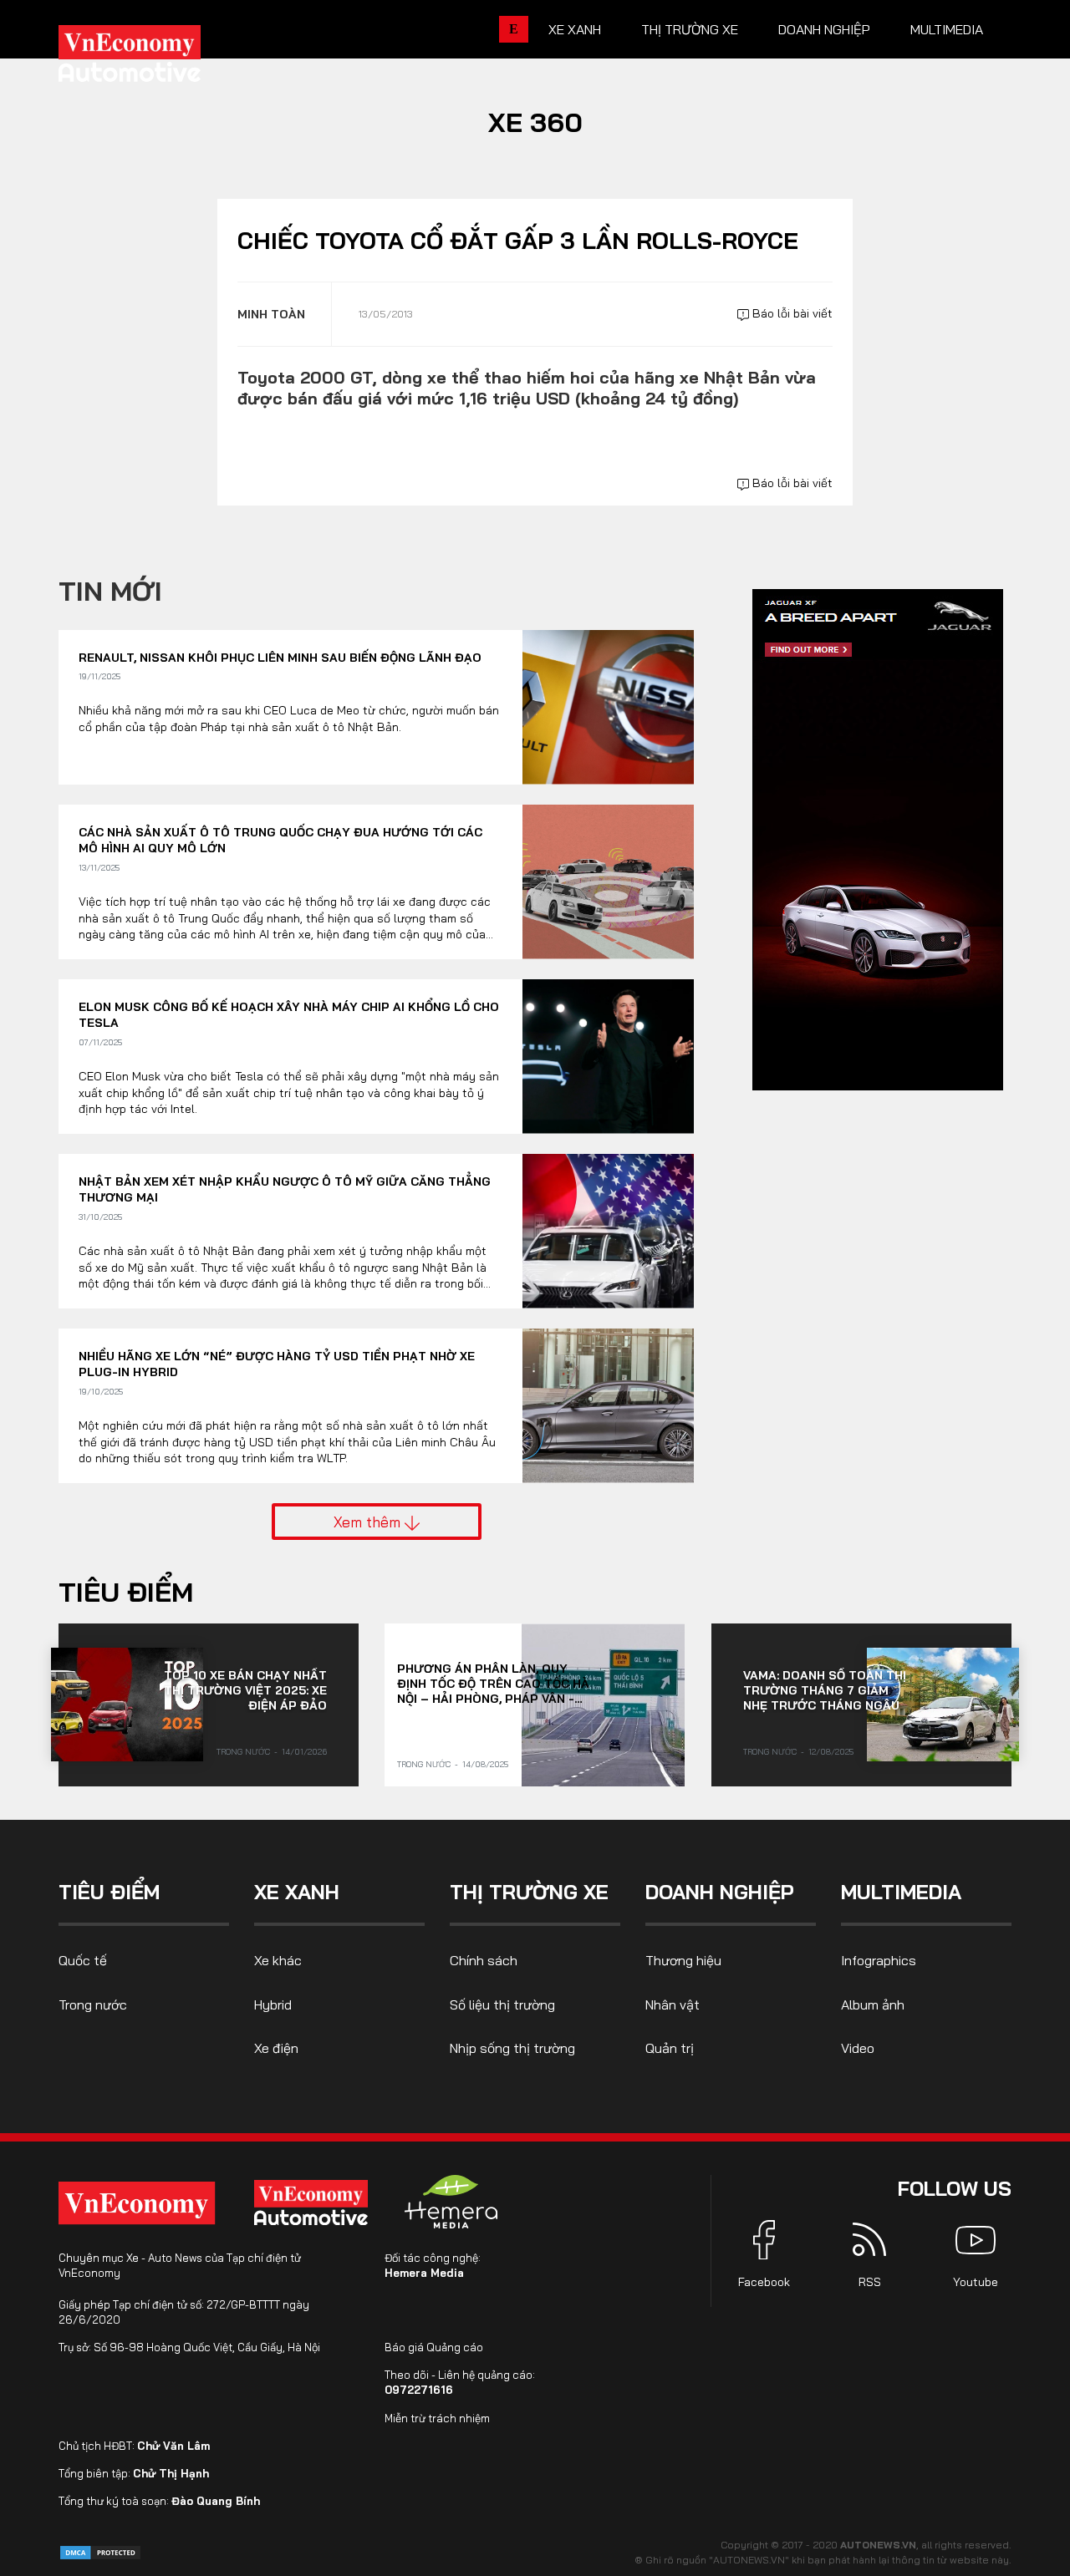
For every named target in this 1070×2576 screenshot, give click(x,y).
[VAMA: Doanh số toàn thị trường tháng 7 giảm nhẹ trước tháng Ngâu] (943, 1705)
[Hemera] (451, 2202)
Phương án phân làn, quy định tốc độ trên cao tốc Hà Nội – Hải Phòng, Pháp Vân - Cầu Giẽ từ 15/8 (493, 1684)
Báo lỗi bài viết (791, 313)
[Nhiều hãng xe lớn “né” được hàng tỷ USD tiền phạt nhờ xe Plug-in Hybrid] (608, 1406)
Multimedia (947, 29)
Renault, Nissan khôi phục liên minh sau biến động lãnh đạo (280, 658)
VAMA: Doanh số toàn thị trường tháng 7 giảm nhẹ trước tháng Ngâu (825, 1690)
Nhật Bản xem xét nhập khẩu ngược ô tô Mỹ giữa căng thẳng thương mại (285, 1190)
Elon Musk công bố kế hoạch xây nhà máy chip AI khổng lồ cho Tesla (289, 1015)
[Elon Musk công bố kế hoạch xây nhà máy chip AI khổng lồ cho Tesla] (608, 1057)
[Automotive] (314, 2203)
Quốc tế (83, 1960)
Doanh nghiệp (824, 29)
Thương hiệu (683, 1960)
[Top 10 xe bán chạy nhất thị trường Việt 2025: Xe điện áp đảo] (127, 1705)
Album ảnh (873, 2004)
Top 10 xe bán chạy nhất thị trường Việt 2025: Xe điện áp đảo (245, 1690)
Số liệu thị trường (502, 2004)
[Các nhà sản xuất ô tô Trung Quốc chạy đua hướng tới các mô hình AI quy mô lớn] (608, 882)
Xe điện (276, 2048)
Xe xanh (575, 29)
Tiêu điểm (126, 1592)
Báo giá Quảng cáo (434, 2347)
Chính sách (484, 1960)
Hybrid (273, 2004)
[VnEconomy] (137, 2203)
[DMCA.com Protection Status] (100, 2551)
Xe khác (278, 1960)
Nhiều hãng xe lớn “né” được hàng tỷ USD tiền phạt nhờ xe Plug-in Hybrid (277, 1364)
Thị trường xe (690, 29)
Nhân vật (673, 2004)
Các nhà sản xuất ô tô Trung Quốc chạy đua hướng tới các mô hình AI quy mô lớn (280, 841)
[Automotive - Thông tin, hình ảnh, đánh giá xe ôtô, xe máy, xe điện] (157, 58)
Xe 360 (535, 122)
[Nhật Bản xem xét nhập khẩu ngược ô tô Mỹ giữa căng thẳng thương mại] (608, 1231)
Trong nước (243, 1752)
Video (858, 2048)
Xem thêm (369, 1522)
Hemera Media (424, 2273)
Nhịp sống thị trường (512, 2048)
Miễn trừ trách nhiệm (437, 2418)
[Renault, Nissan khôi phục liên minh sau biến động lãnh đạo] (608, 707)
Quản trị (670, 2048)
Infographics (879, 1960)
